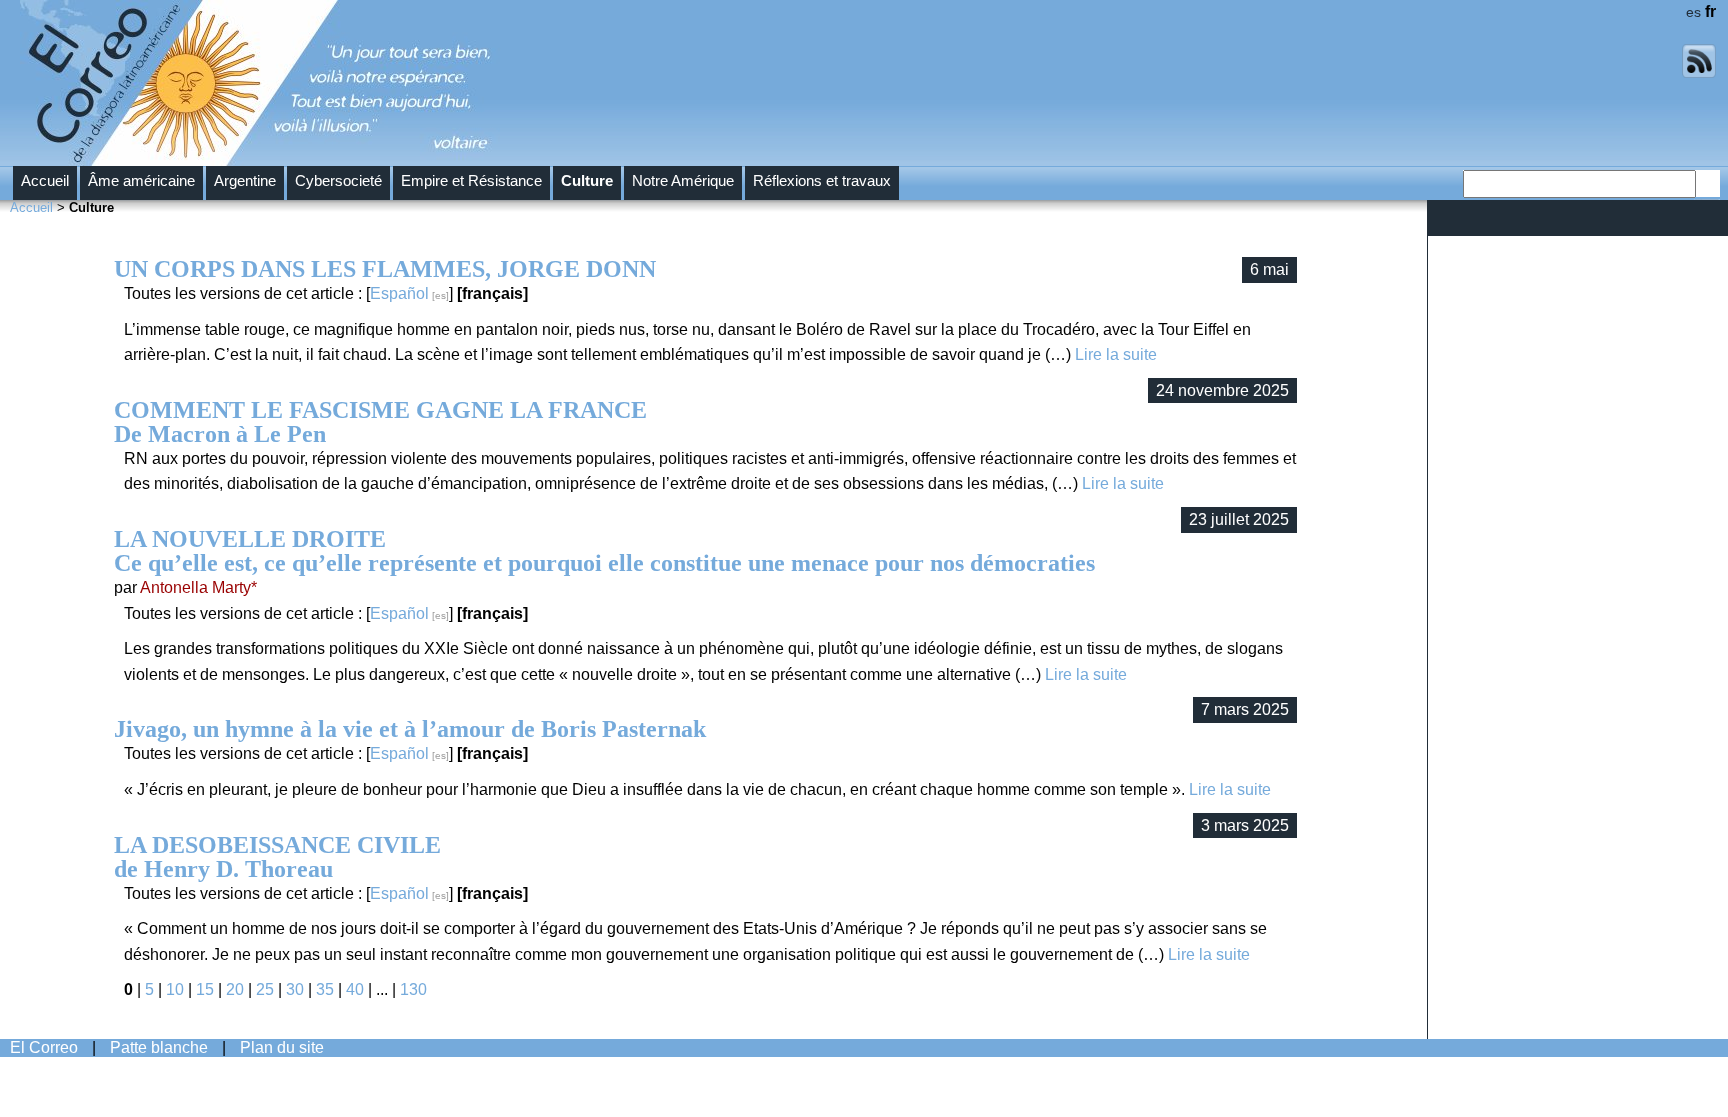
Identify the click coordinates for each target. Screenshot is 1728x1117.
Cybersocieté (338, 181)
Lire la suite (1116, 354)
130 (413, 989)
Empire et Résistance (471, 181)
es (1693, 12)
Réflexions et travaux (822, 181)
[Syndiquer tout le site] (1699, 73)
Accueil (45, 181)
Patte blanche (159, 1047)
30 (295, 989)
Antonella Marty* (198, 587)
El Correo (44, 1047)
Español (399, 293)
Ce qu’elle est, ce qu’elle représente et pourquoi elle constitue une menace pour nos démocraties (604, 551)
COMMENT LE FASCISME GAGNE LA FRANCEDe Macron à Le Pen (380, 422)
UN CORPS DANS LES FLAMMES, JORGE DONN (385, 269)
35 (325, 989)
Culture (587, 181)
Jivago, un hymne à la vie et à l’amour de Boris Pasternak (410, 729)
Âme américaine (141, 181)
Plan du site (282, 1047)
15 (205, 989)
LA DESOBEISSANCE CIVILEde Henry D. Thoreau (277, 857)
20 (235, 989)
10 (175, 989)
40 (355, 989)
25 (265, 989)
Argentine (245, 181)
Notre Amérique (683, 181)
